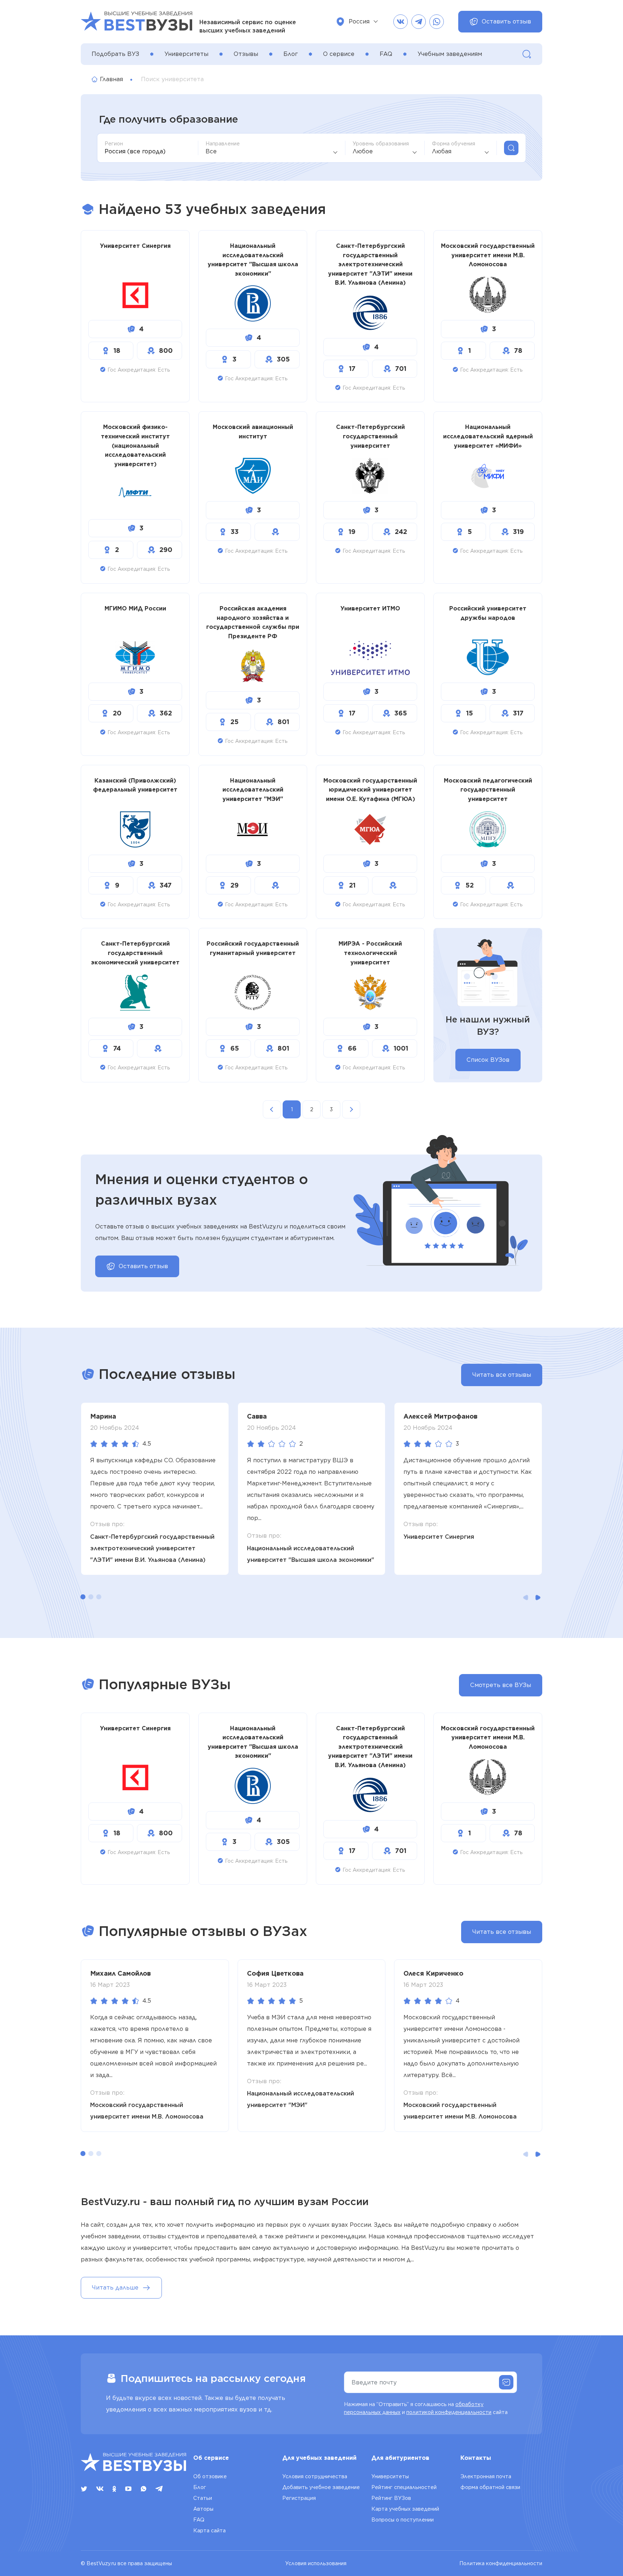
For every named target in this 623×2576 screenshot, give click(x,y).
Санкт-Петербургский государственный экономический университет (135, 953)
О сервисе (339, 54)
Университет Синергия (135, 246)
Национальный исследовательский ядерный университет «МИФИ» (488, 436)
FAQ (386, 54)
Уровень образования (381, 144)
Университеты (186, 54)
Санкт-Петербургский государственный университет (370, 436)
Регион (114, 144)
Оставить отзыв (506, 21)
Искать (511, 148)
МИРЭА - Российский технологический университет (370, 953)
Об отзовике (210, 2476)
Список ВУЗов (488, 1060)
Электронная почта (486, 2476)
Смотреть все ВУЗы (501, 1685)
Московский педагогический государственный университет (488, 790)
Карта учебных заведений (405, 2509)
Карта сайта (209, 2531)
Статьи (203, 2498)
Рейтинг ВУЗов (391, 2498)
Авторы (203, 2509)
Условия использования (316, 2563)
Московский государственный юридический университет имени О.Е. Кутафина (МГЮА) (370, 790)
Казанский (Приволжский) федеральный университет (135, 785)
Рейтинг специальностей (404, 2487)
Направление (223, 144)
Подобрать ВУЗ (115, 54)
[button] (83, 1597)
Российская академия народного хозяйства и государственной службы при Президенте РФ (253, 622)
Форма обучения (454, 144)
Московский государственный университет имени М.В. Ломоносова (488, 255)
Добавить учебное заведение (321, 2487)
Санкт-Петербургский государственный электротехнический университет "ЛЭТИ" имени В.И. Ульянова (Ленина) (370, 264)
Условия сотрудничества (315, 2476)
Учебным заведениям (450, 54)
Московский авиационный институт (253, 432)
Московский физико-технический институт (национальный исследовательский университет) (135, 445)
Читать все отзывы (502, 1375)
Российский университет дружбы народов (488, 613)
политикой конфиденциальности (449, 2412)
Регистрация (299, 2498)
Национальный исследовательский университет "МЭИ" (253, 790)
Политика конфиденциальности (501, 2563)
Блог (291, 54)
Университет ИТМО (370, 608)
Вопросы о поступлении (403, 2520)
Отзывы (246, 54)
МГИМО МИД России (135, 608)
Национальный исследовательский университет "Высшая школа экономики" (253, 260)
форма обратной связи (490, 2487)
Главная (111, 79)
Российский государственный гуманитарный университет (253, 948)
